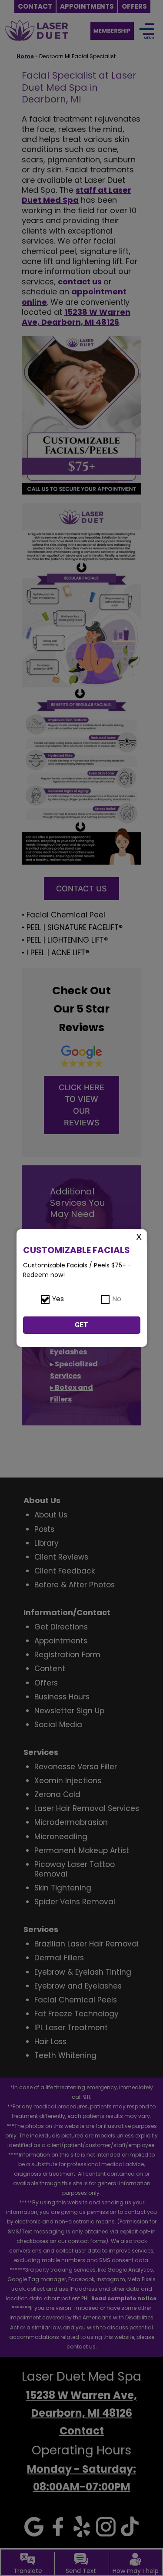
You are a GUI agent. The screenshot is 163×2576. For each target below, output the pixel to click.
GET (81, 1325)
